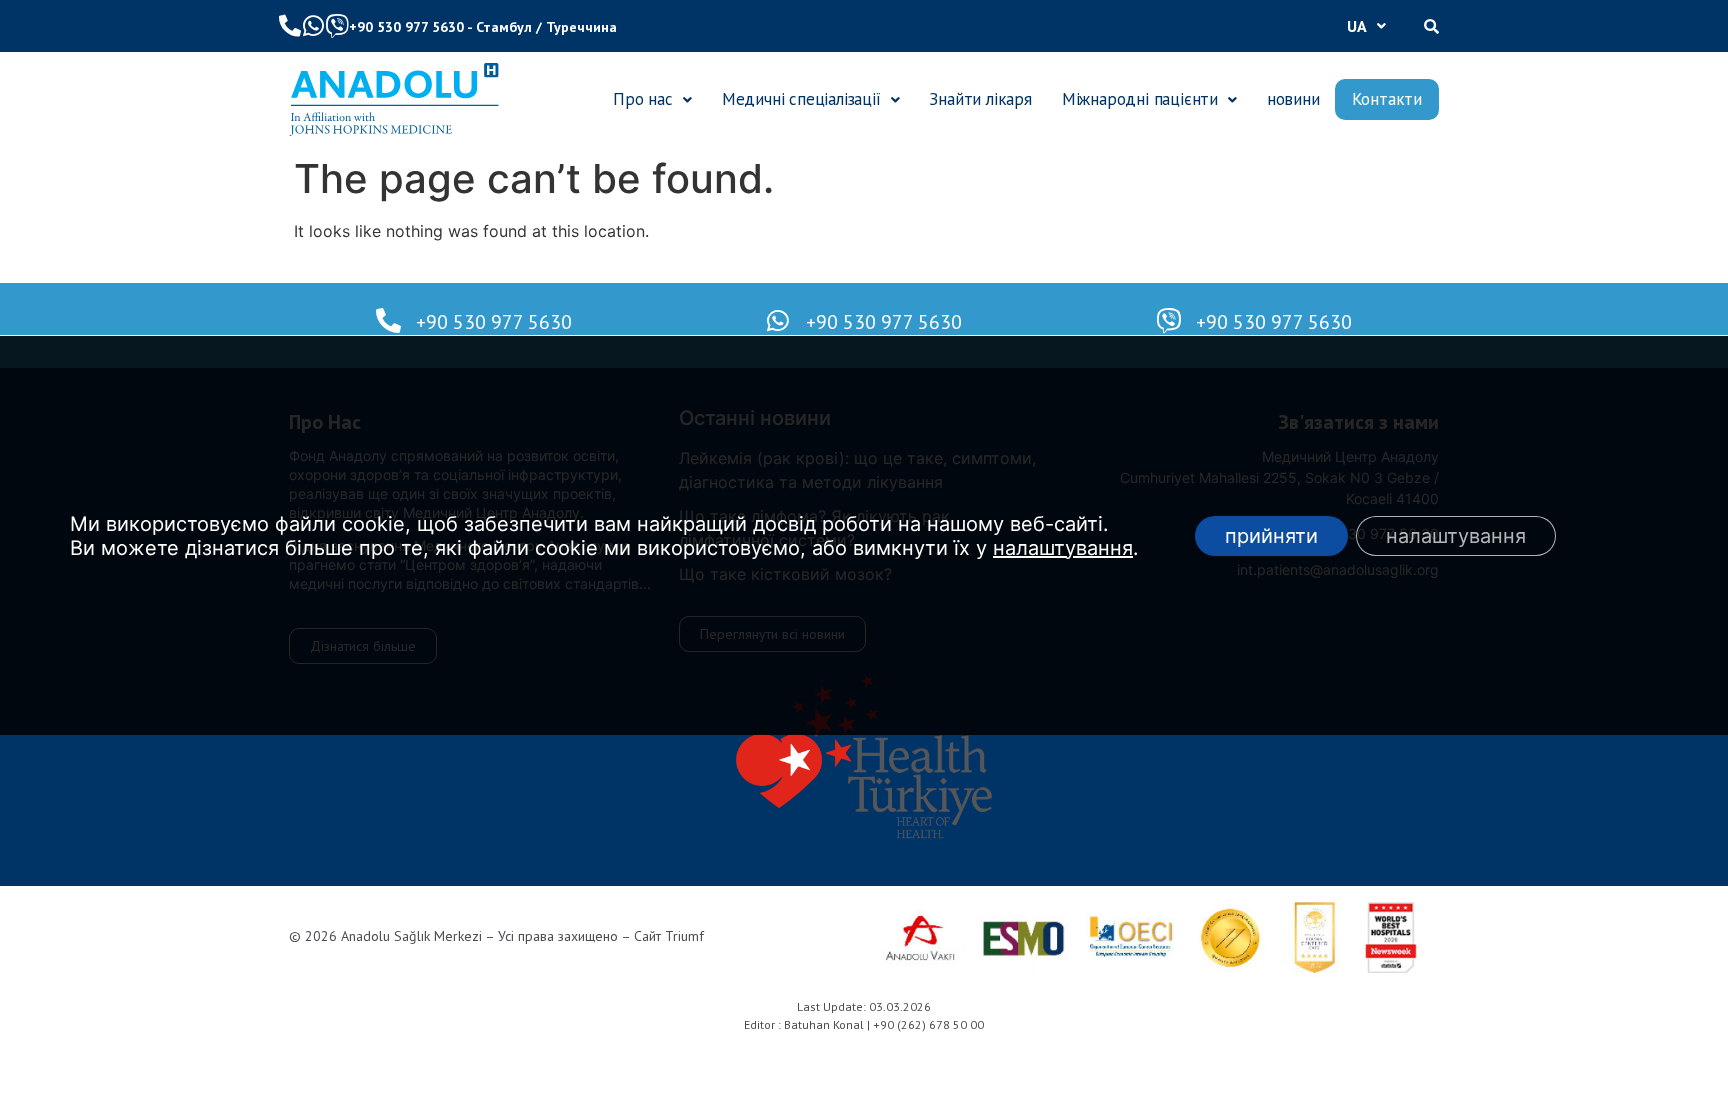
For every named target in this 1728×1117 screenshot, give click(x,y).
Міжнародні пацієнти (1140, 99)
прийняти (1271, 536)
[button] (1366, 26)
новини (1293, 99)
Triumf (684, 936)
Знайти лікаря (980, 99)
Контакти (1387, 99)
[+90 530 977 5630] (388, 320)
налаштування (1063, 548)
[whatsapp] (313, 26)
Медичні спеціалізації (801, 99)
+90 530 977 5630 (406, 27)
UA (1357, 26)
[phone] (290, 26)
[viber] (337, 26)
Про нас (643, 99)
